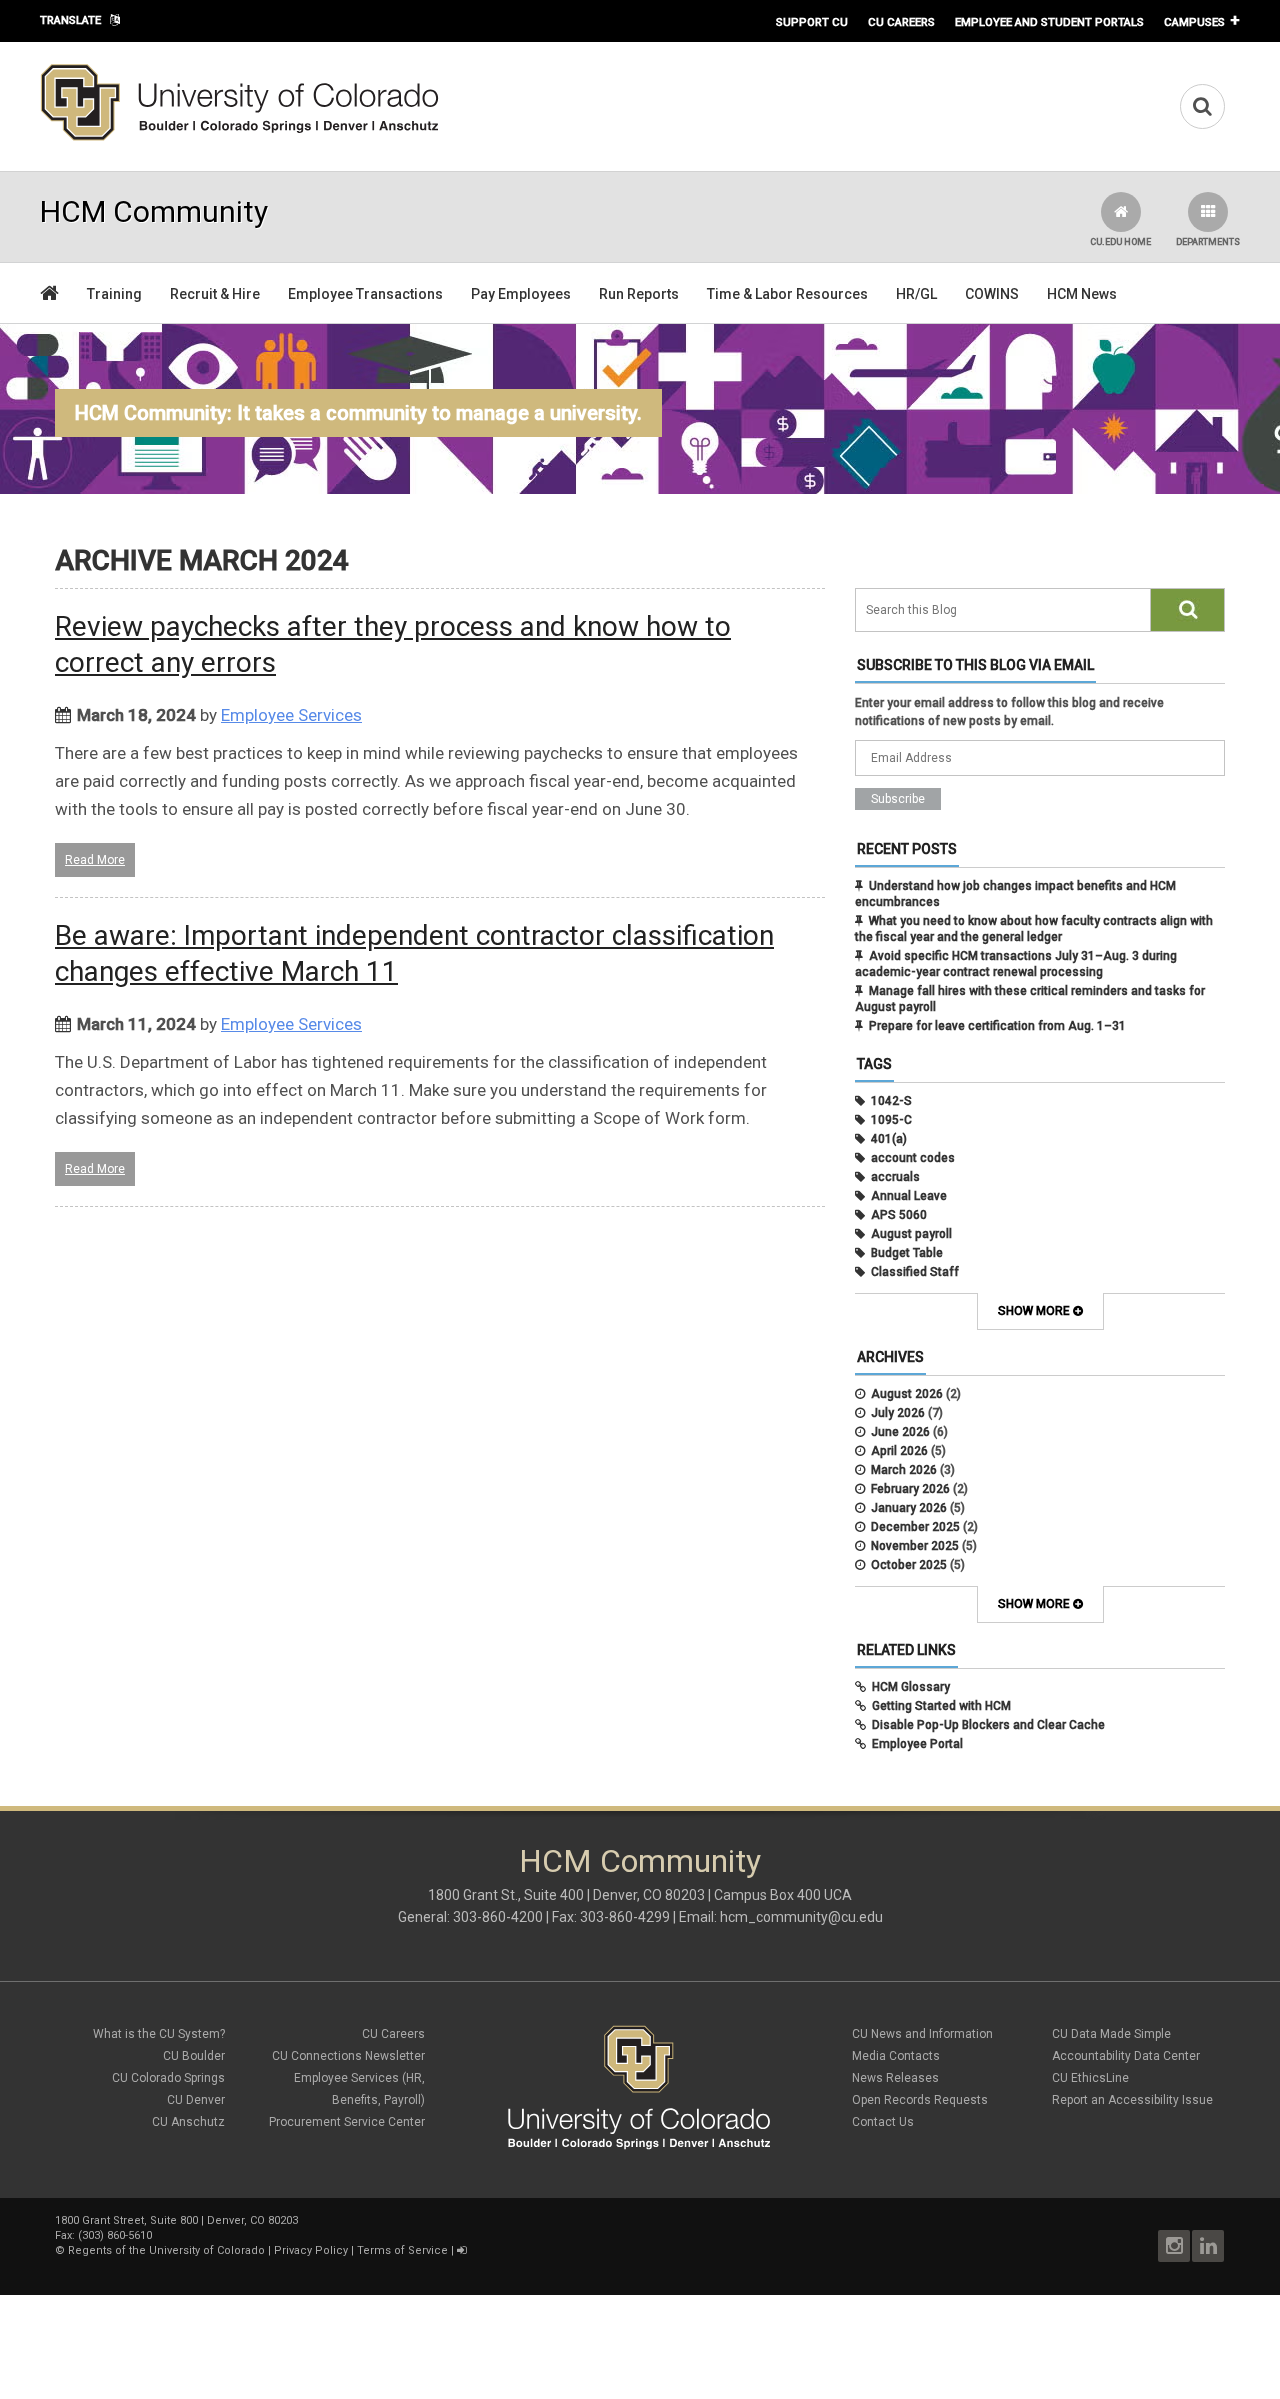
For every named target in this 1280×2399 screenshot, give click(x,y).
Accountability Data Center (1126, 2056)
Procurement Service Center (347, 2122)
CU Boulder (194, 2056)
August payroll (911, 1234)
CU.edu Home (1120, 242)
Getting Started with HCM (941, 1706)
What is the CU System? (159, 2034)
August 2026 (907, 1394)
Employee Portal (917, 1744)
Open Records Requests (920, 2100)
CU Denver (196, 2100)
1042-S (891, 1101)
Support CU (812, 22)
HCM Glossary (911, 1687)
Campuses (1194, 22)
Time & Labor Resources (787, 294)
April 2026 (899, 1451)
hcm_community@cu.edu (801, 1917)
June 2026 (900, 1432)
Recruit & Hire (215, 294)
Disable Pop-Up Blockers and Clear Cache (988, 1725)
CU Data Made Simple (1111, 2034)
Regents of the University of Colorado (166, 2250)
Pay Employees (521, 294)
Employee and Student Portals (1049, 22)
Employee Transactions (365, 294)
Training (114, 294)
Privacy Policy (311, 2250)
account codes (913, 1158)
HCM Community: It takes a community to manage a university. (358, 413)
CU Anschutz (188, 2122)
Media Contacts (896, 2056)
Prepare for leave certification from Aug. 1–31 (997, 1026)
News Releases (895, 2078)
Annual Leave (909, 1196)
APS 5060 (899, 1215)
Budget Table (907, 1253)
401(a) (889, 1139)
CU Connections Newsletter (348, 2056)
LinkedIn (1208, 2246)
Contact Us (883, 2122)
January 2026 (909, 1508)
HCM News (1082, 294)
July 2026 (898, 1413)
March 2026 (904, 1470)
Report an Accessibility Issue (1132, 2100)
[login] (461, 2250)
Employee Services (291, 715)
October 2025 (909, 1565)
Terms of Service (402, 2250)
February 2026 (910, 1489)
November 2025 (915, 1546)
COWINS (992, 294)
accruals (895, 1177)
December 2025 (915, 1527)
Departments (1208, 242)
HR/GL (916, 294)
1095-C (891, 1120)
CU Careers (901, 22)
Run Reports (639, 294)
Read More (95, 860)
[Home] (240, 137)
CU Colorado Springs (168, 2078)
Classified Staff (915, 1272)
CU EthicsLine (1090, 2078)
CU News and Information (922, 2034)
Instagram (1174, 2246)
